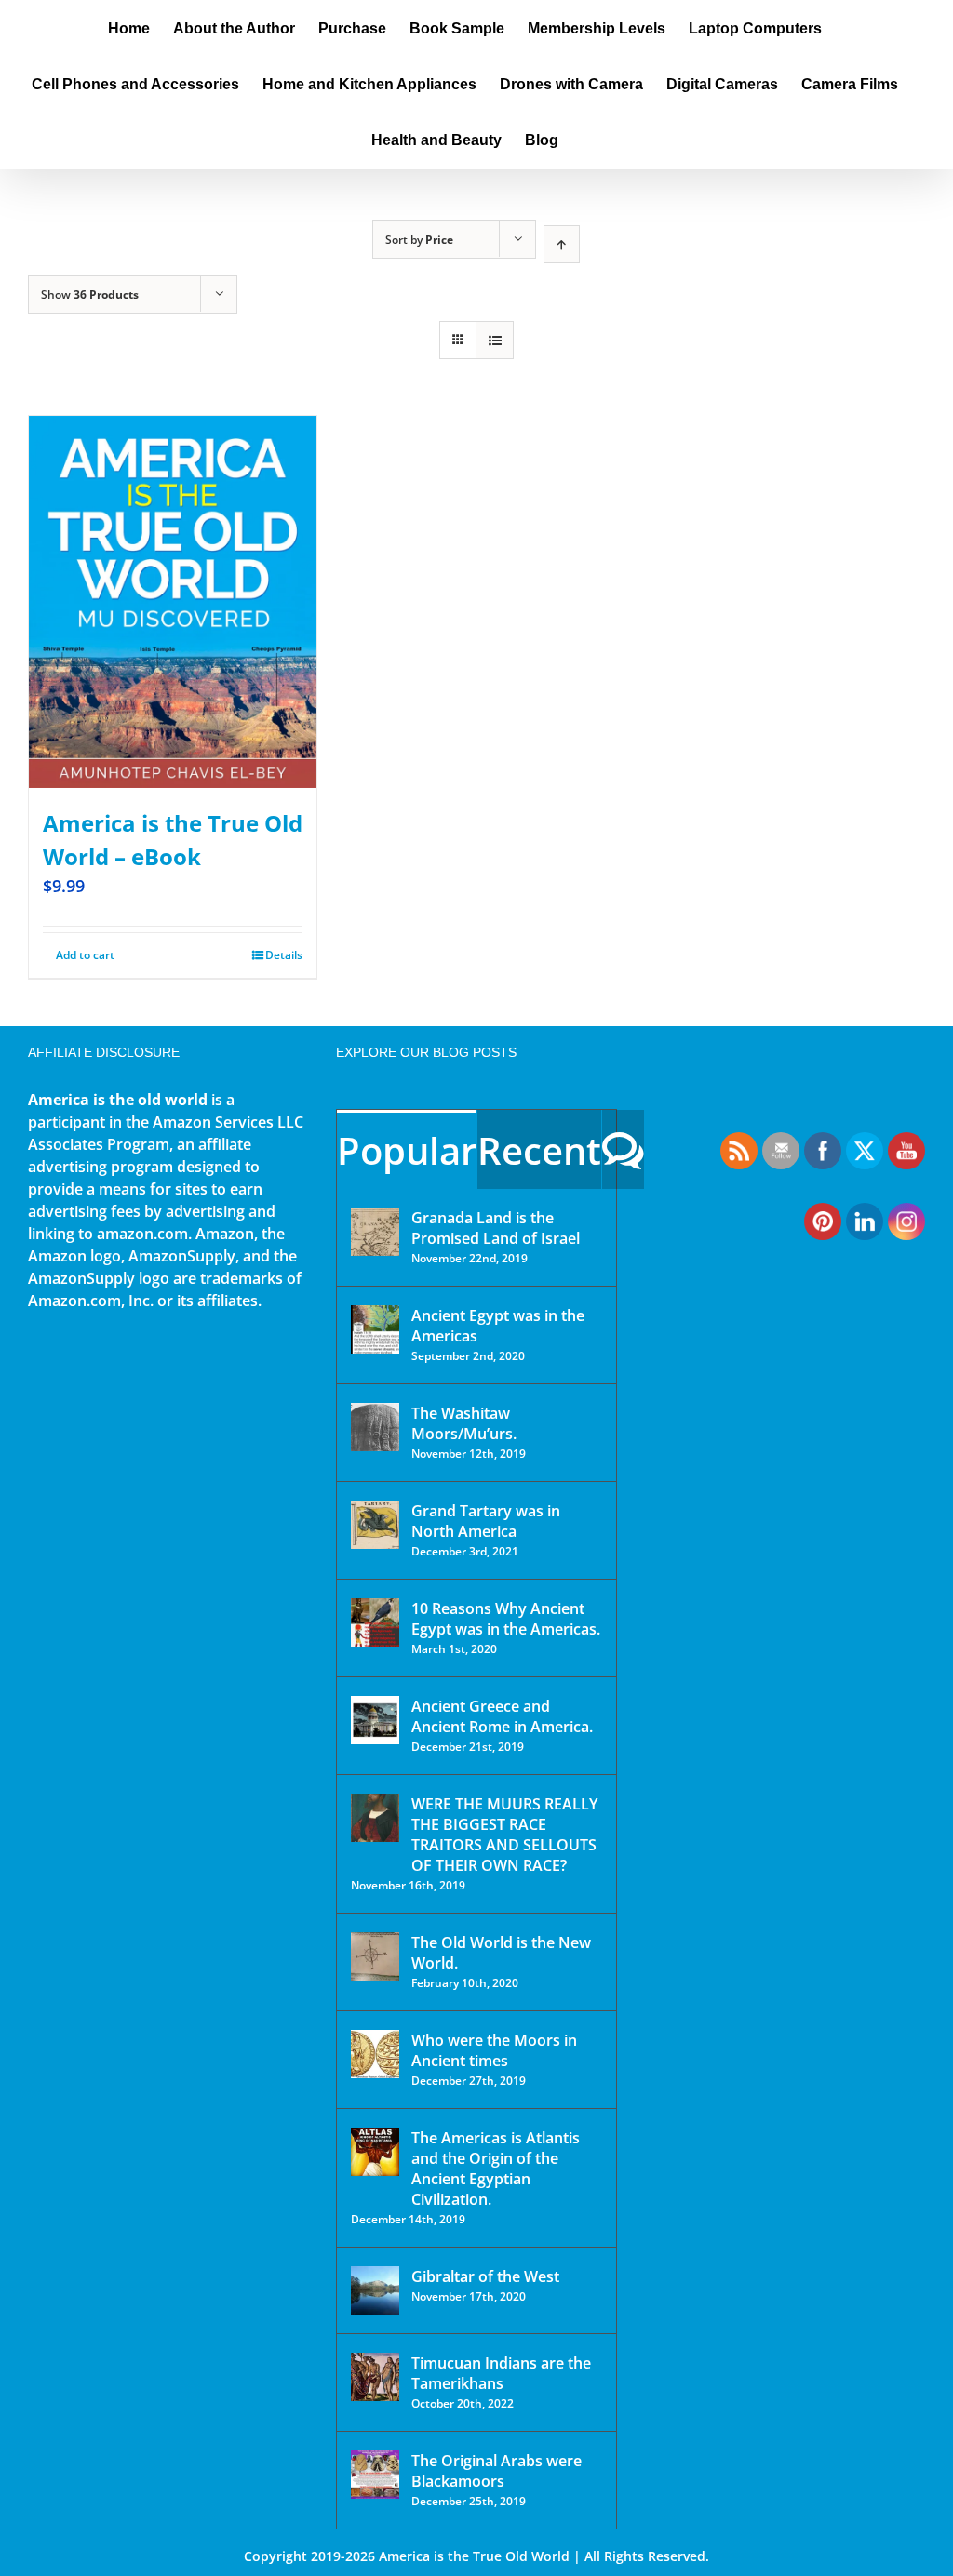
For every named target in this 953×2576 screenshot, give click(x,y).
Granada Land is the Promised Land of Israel (496, 1228)
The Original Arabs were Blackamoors (497, 2471)
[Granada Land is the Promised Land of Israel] (375, 1232)
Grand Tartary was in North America (486, 1521)
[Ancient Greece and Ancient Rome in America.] (375, 1720)
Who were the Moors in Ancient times (494, 2050)
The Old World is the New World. (501, 1953)
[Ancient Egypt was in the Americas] (375, 1329)
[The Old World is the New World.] (375, 1956)
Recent (539, 1150)
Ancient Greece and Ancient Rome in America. (502, 1716)
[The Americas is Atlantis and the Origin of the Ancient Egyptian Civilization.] (375, 2152)
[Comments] (623, 1149)
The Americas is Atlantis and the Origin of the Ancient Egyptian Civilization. (496, 2169)
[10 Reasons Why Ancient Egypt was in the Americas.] (375, 1622)
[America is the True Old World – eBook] (173, 602)
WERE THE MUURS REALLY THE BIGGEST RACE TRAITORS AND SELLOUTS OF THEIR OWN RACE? (504, 1835)
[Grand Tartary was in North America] (375, 1525)
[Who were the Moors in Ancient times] (375, 2054)
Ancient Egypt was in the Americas (498, 1326)
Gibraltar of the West (485, 2276)
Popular (407, 1150)
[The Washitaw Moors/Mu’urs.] (375, 1427)
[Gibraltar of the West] (375, 2290)
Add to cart (85, 955)
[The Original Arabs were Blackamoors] (375, 2475)
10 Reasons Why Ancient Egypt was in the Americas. (506, 1619)
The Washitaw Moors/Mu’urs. (464, 1423)
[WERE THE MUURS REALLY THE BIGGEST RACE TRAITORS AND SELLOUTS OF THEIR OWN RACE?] (375, 1818)
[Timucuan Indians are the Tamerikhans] (375, 2377)
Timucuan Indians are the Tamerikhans (501, 2373)
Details (284, 955)
